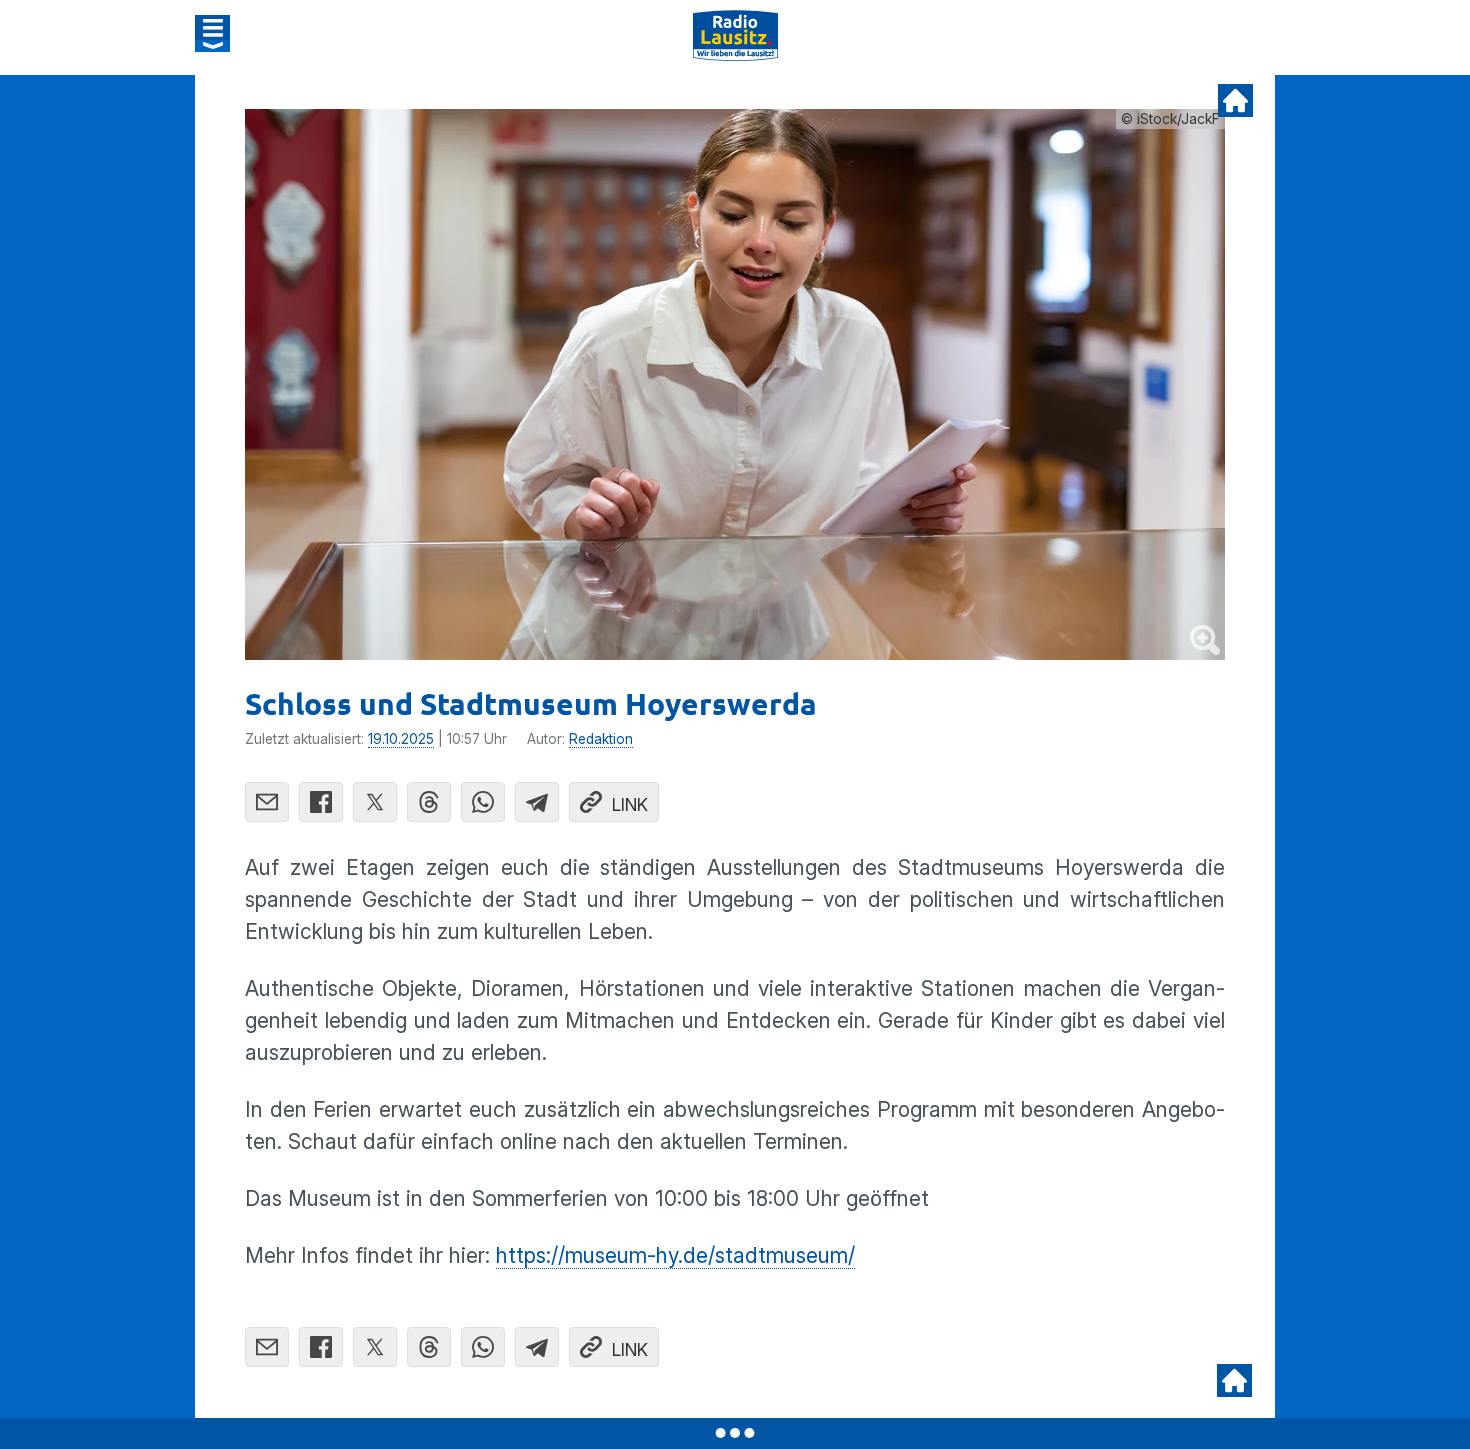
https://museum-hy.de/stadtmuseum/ (675, 1255)
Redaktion (601, 739)
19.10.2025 (401, 739)
